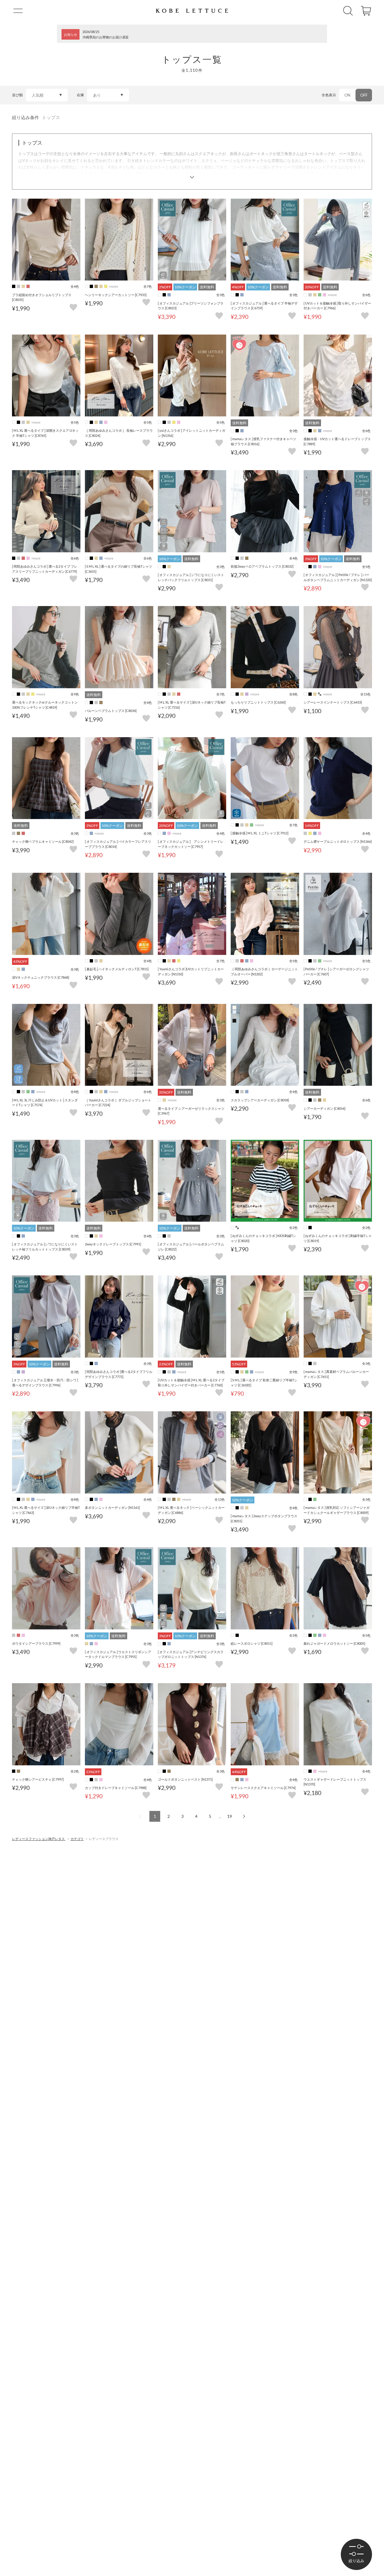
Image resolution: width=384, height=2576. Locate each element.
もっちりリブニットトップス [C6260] (258, 702)
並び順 (17, 95)
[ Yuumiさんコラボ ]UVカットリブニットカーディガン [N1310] (191, 971)
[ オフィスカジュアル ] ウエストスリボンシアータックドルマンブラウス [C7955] (118, 1654)
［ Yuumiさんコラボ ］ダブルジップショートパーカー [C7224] (118, 1103)
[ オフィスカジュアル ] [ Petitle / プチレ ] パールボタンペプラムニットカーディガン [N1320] (338, 577)
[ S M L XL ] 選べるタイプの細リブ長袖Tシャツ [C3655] (118, 569)
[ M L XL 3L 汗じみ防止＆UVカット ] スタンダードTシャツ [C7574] (45, 1103)
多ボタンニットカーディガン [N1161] (112, 1507)
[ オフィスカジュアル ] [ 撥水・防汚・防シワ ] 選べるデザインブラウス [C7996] (45, 1383)
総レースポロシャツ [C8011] (252, 1643)
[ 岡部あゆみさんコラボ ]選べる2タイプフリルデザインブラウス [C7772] (119, 1374)
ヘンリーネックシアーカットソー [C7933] (116, 295)
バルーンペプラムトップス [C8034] (111, 711)
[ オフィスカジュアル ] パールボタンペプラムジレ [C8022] (191, 1247)
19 (229, 1816)
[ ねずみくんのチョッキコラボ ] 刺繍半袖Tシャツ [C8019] (338, 1238)
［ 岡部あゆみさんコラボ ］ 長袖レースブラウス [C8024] (119, 433)
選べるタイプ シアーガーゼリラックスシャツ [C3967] (191, 1111)
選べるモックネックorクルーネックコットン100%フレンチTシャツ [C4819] (45, 705)
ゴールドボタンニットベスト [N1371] (185, 1779)
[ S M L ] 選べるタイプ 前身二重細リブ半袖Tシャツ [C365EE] (264, 1383)
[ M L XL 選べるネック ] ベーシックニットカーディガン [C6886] (191, 1510)
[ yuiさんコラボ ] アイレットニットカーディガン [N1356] (192, 433)
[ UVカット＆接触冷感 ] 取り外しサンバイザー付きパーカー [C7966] (337, 306)
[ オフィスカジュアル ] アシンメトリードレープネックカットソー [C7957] (191, 844)
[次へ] (243, 1816)
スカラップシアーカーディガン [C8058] (260, 1100)
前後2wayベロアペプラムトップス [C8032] (262, 566)
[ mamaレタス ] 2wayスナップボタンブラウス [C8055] (264, 1518)
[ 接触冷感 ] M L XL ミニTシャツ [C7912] (259, 833)
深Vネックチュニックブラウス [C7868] (40, 977)
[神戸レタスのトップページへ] (192, 11)
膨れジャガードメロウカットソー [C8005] (334, 1643)
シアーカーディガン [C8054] (324, 1108)
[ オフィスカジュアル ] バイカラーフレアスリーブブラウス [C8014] (118, 844)
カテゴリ (77, 1839)
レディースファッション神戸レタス (39, 1839)
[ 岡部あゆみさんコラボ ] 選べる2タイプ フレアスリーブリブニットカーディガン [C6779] (45, 569)
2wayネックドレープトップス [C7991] (113, 1244)
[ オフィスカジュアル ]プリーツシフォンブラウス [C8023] (191, 306)
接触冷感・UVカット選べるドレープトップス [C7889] (337, 441)
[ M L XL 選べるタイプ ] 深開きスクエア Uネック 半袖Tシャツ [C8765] (45, 433)
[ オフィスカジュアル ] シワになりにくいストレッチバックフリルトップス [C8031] (191, 577)
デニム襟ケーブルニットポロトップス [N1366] (338, 841)
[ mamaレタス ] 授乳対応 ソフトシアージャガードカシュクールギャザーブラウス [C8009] (337, 1510)
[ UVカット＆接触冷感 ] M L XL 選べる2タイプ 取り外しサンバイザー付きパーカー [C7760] (191, 1383)
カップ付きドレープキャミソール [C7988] (116, 1788)
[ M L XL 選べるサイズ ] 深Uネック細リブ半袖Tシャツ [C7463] (46, 1510)
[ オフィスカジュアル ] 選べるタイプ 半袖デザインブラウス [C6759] (264, 306)
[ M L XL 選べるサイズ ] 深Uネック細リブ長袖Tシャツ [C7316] (192, 705)
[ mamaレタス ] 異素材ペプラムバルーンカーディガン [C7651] (336, 1374)
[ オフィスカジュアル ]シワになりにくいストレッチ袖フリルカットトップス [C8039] (45, 1247)
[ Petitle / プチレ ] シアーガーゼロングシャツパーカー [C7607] (336, 971)
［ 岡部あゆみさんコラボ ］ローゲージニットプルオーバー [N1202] (264, 971)
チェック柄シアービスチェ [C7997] (38, 1779)
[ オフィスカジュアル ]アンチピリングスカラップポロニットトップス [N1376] (191, 1654)
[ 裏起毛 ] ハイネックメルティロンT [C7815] (117, 969)
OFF (364, 95)
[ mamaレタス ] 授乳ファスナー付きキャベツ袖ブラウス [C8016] (263, 441)
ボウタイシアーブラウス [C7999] (36, 1643)
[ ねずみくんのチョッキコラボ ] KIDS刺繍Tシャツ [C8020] (263, 1238)
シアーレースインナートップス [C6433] (333, 702)
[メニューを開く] (18, 11)
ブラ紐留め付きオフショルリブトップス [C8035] (42, 297)
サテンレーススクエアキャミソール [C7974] (263, 1788)
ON (347, 95)
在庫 (80, 95)
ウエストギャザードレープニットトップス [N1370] (335, 1782)
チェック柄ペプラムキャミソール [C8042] (43, 841)
